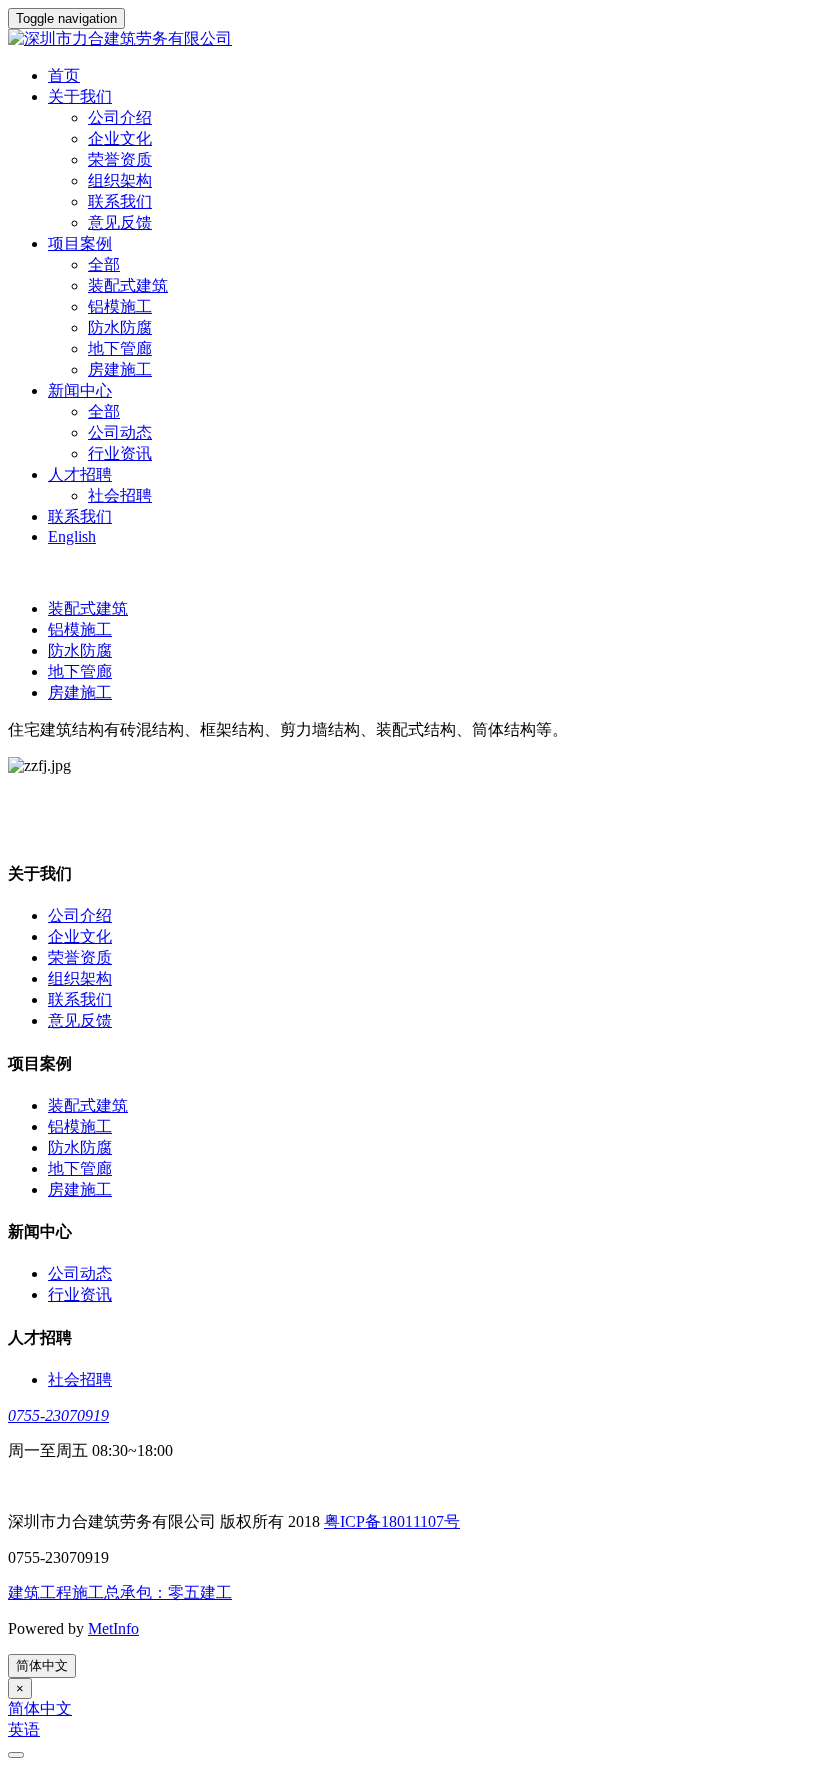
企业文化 (120, 138)
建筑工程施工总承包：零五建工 (120, 1592)
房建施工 (120, 369)
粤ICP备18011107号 (392, 1521)
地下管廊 (120, 348)
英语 (24, 1729)
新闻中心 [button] (80, 390)
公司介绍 (120, 117)
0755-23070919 (58, 1415)
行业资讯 (120, 453)
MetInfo (113, 1628)
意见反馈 (120, 222)
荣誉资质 (120, 159)
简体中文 (42, 1665)
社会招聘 (120, 495)
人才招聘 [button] (80, 474)
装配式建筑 (128, 285)
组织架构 (120, 180)
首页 (64, 75)
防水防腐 (120, 327)
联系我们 (120, 201)
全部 (104, 264)
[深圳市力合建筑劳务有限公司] (410, 39)
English (72, 536)
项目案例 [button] (80, 243)
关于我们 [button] (80, 96)
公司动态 (120, 432)
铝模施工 (120, 306)
